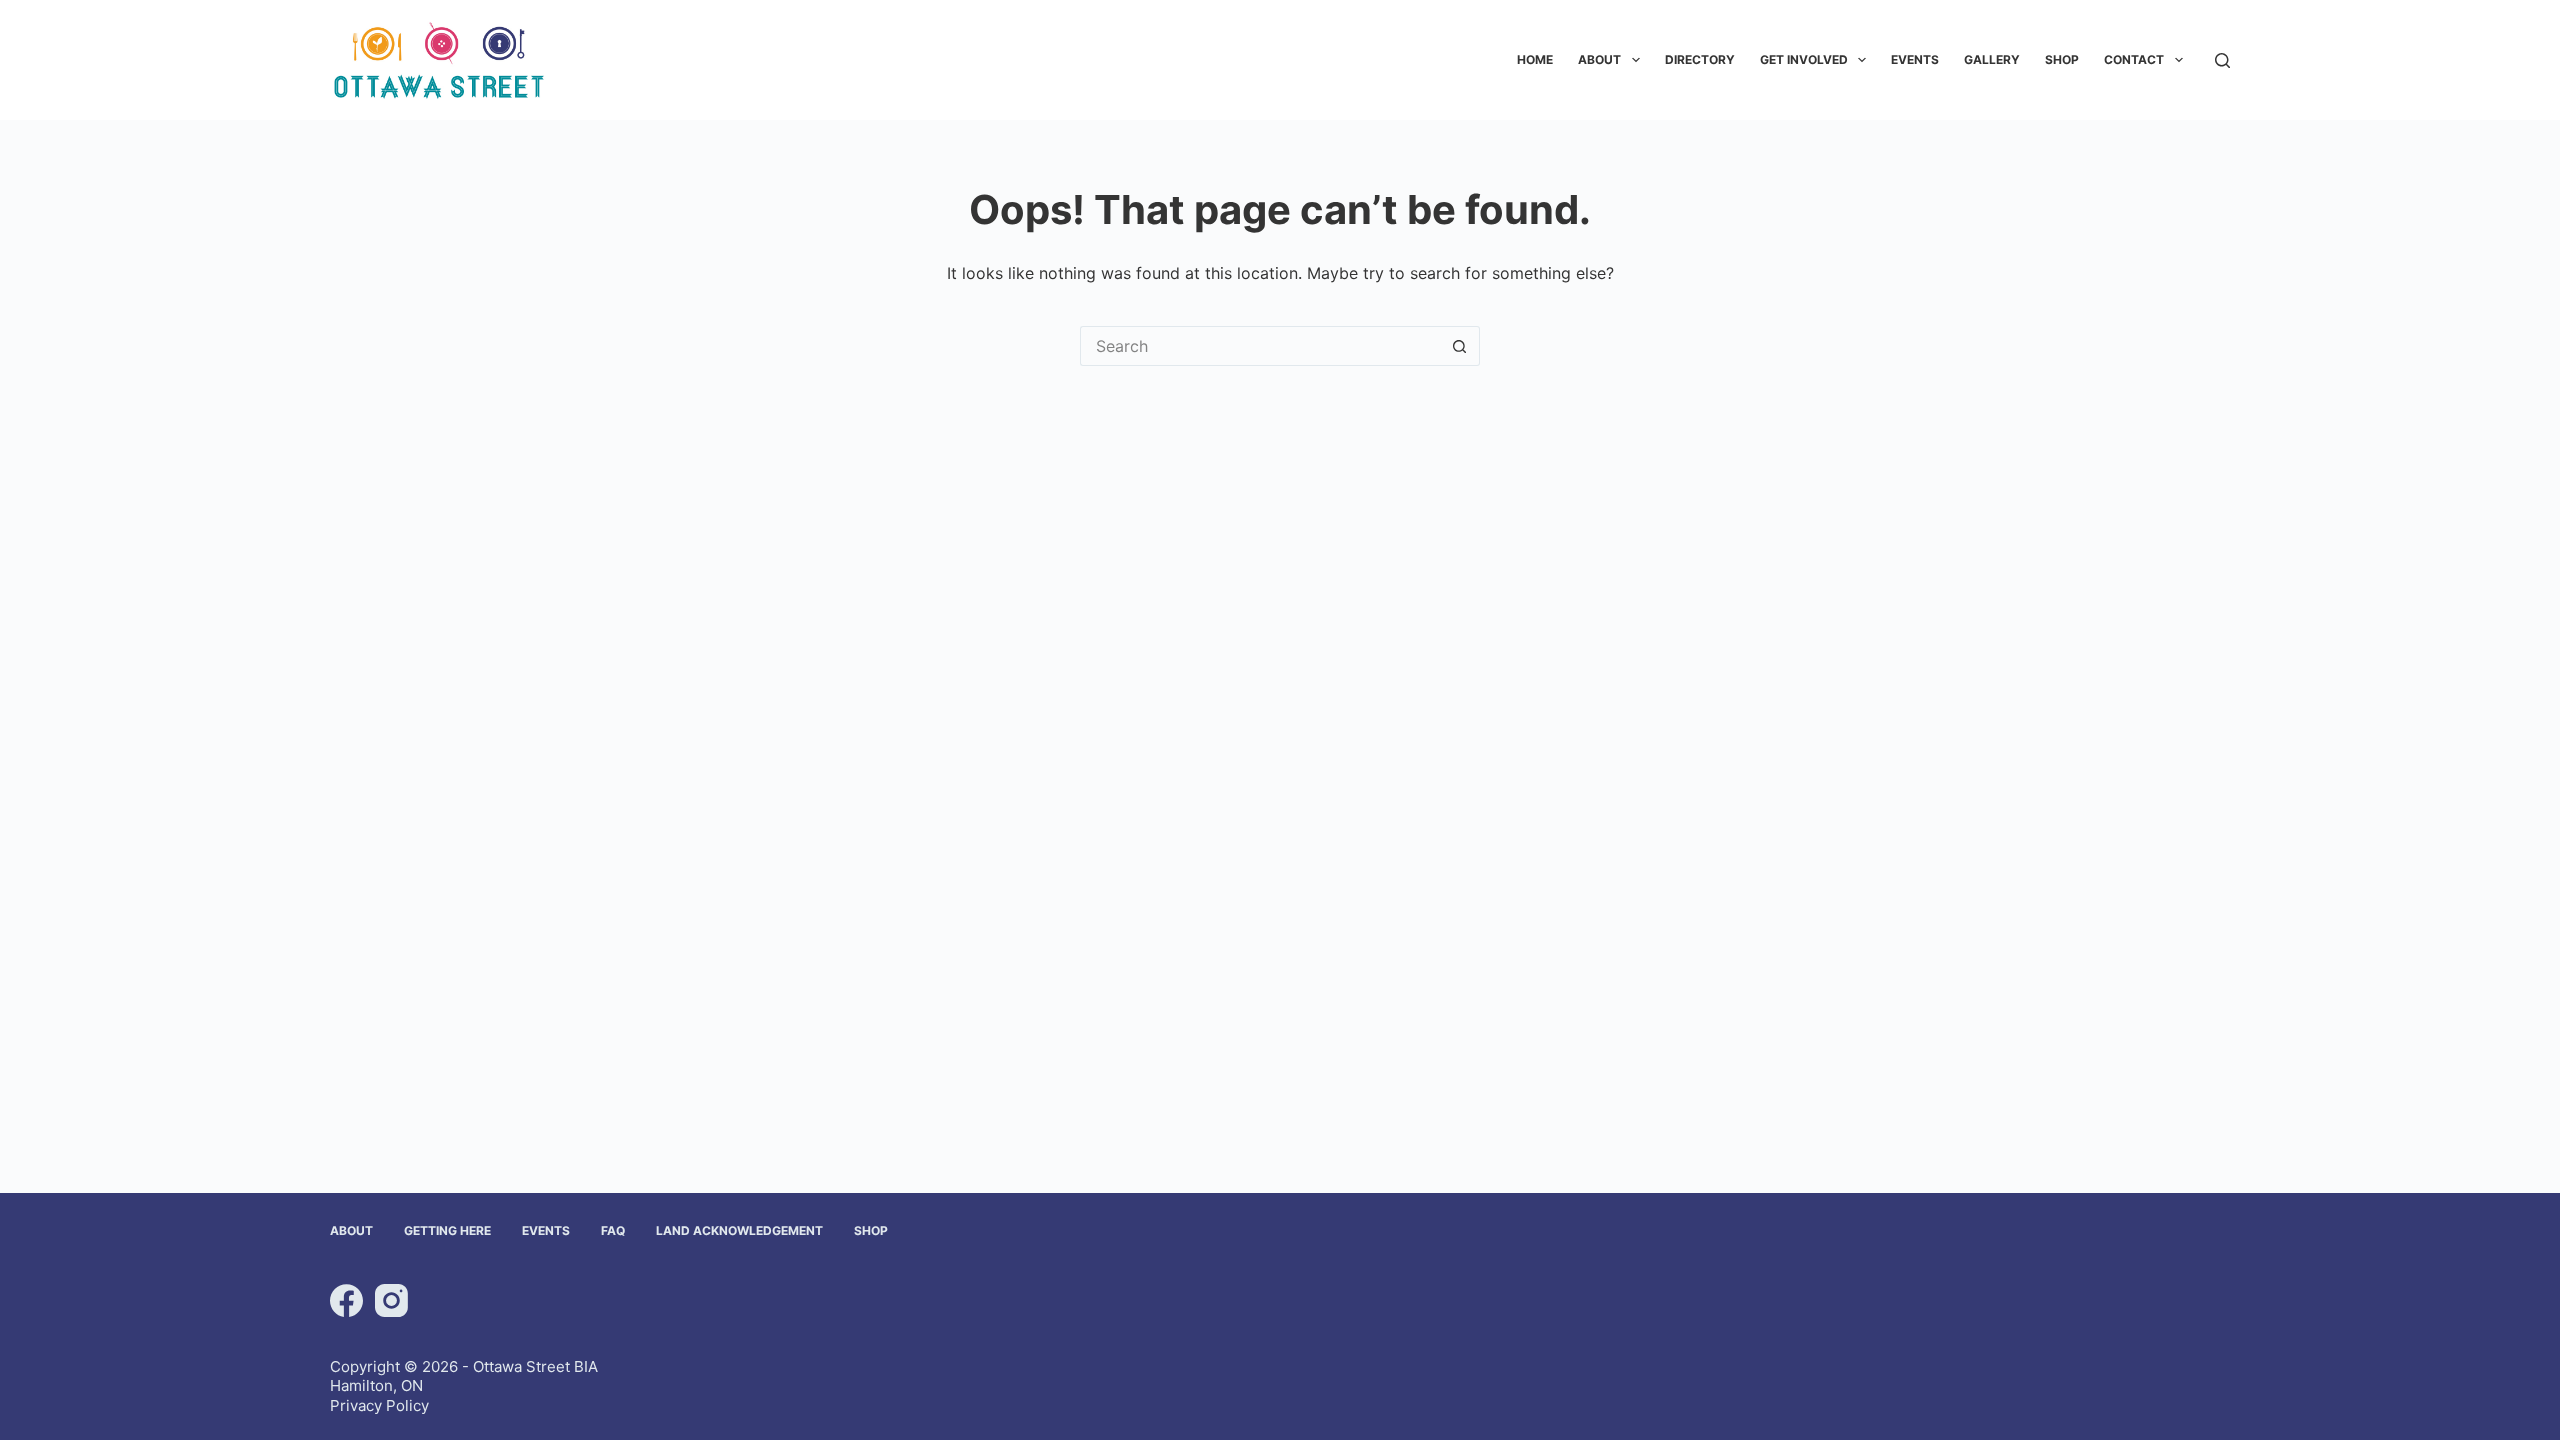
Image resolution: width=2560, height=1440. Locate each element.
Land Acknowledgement (739, 1230)
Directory (1700, 59)
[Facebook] (346, 1300)
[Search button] (1460, 346)
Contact (2134, 59)
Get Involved (1804, 59)
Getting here (447, 1230)
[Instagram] (391, 1300)
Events (1915, 59)
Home (1535, 59)
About (1599, 59)
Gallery (1992, 59)
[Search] (2222, 60)
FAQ (613, 1230)
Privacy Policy (379, 1405)
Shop (2062, 59)
